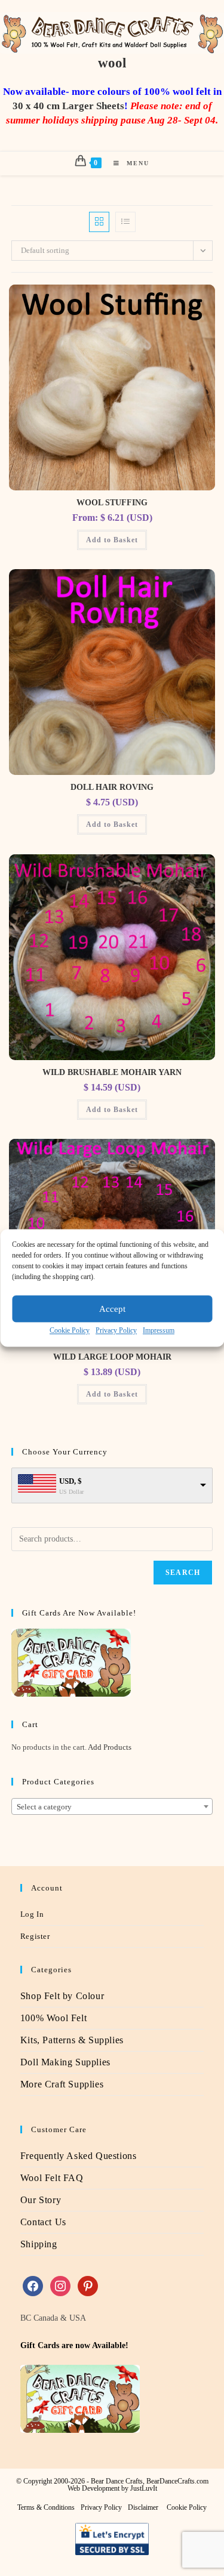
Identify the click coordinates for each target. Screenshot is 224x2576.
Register (35, 1936)
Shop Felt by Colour (62, 1996)
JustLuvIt (144, 2488)
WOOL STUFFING (112, 503)
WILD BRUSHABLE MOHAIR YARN (112, 1072)
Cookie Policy (70, 1330)
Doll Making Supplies (65, 2062)
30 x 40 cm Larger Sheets (68, 106)
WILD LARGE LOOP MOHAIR (112, 1357)
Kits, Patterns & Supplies (72, 2040)
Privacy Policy (116, 1330)
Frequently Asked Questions (79, 2156)
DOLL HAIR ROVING (112, 787)
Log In (32, 1914)
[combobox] (112, 1806)
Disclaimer (143, 2507)
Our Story (41, 2200)
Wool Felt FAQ (52, 2178)
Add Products (110, 1747)
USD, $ (70, 1481)
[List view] (125, 222)
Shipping (39, 2244)
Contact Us (43, 2222)
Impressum (159, 1330)
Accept (112, 1309)
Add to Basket (112, 540)
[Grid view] (99, 222)
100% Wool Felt (53, 2018)
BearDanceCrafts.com (177, 2481)
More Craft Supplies (62, 2084)
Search (183, 1573)
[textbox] (112, 1807)
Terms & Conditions (46, 2507)
